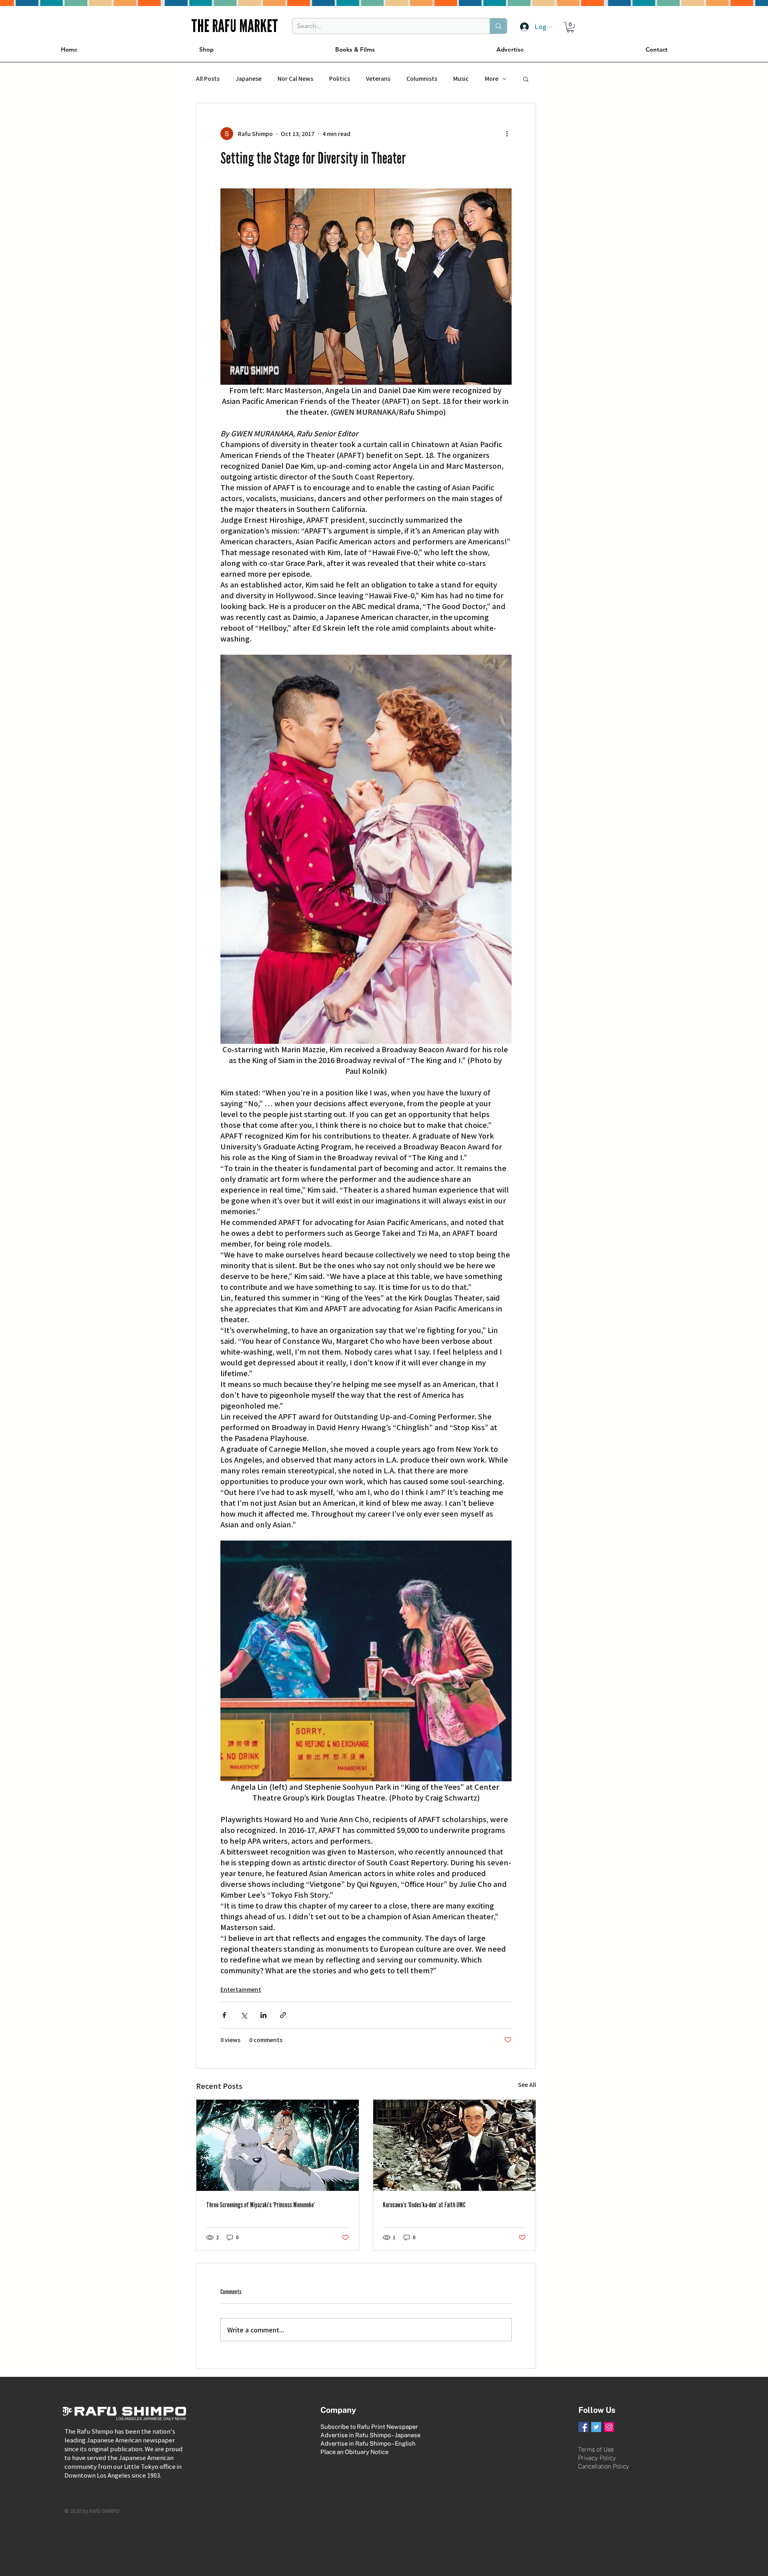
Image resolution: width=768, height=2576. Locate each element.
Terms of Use (596, 2449)
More (492, 79)
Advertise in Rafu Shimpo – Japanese (370, 2435)
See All (527, 2084)
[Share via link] (283, 2015)
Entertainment (241, 1989)
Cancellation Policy (604, 2466)
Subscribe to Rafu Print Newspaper (369, 2427)
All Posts (208, 79)
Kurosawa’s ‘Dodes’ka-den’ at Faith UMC (424, 2205)
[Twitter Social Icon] (596, 2427)
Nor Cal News (295, 79)
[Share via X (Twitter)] (244, 2015)
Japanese (249, 79)
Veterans (378, 79)
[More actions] (507, 134)
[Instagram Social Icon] (609, 2427)
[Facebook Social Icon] (583, 2427)
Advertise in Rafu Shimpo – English (368, 2443)
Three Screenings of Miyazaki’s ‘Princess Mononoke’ (260, 2205)
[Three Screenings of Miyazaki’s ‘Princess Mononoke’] (278, 2145)
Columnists (422, 79)
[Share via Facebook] (224, 2015)
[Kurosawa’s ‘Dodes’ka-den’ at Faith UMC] (454, 2145)
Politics (340, 79)
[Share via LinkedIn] (263, 2015)
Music (461, 79)
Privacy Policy (597, 2458)
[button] (570, 27)
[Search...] (498, 26)
